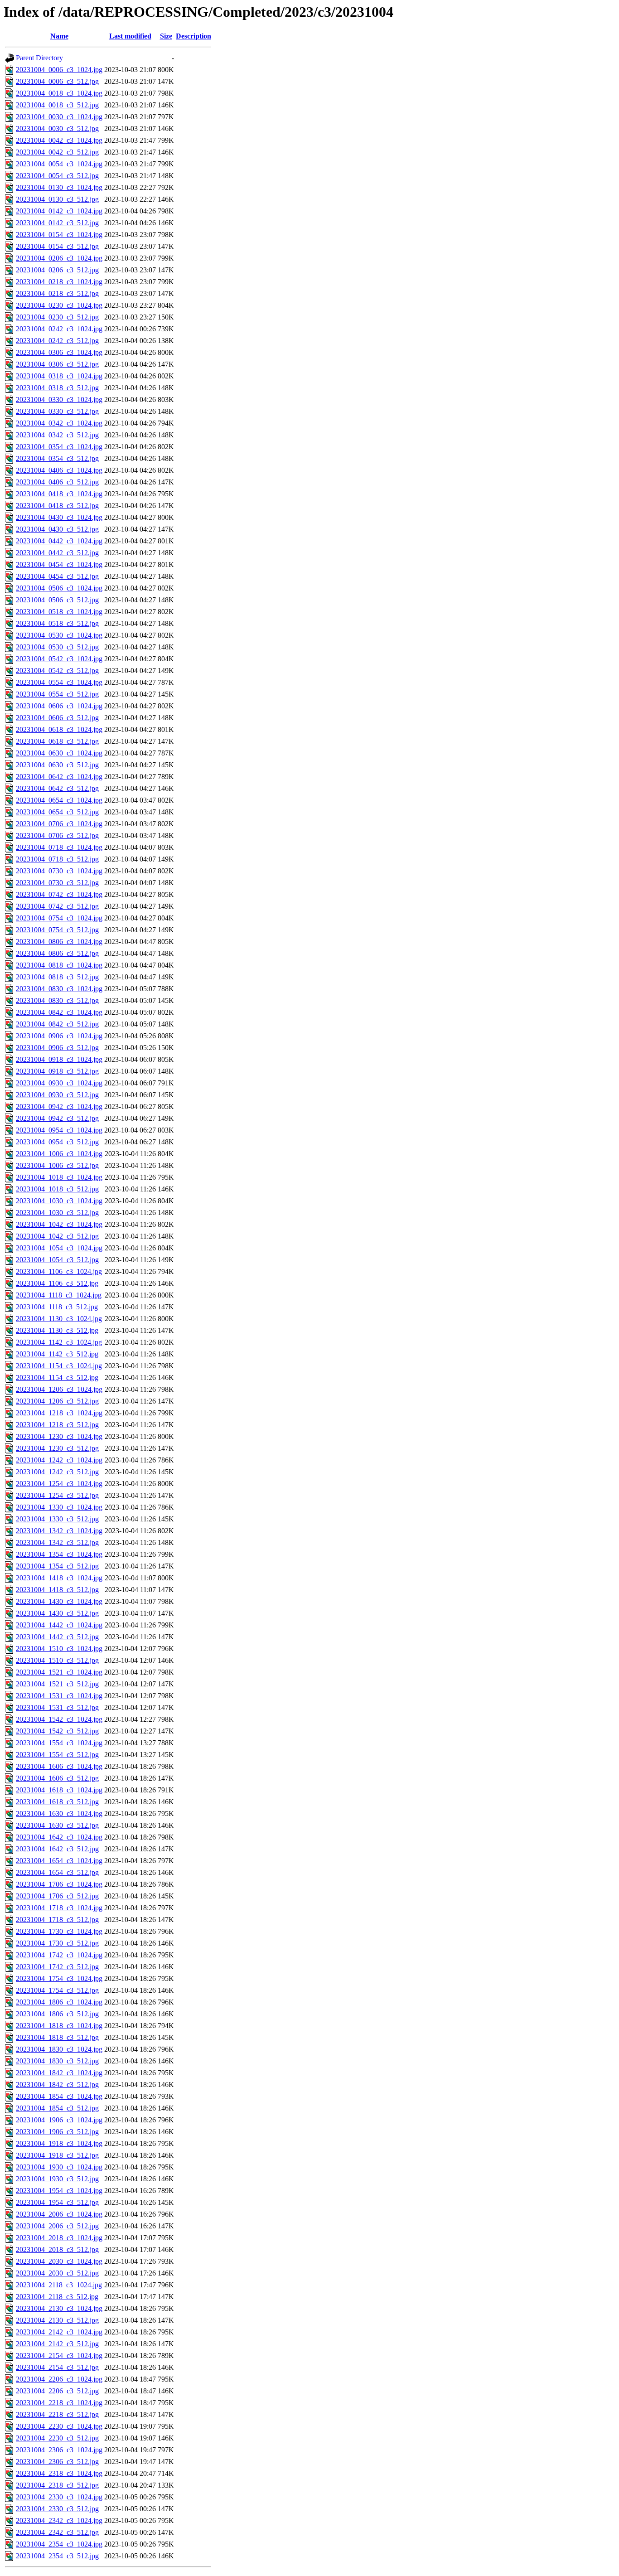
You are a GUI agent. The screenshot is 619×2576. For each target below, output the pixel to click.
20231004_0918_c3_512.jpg (57, 1071)
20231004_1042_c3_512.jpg (57, 1236)
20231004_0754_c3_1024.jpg (59, 918)
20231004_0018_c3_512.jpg (57, 105)
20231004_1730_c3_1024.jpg (59, 1931)
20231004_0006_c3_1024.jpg (59, 70)
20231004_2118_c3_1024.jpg (59, 2285)
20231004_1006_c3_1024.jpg (59, 1154)
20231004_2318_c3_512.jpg (57, 2485)
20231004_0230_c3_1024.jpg (59, 305)
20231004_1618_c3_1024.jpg (59, 1790)
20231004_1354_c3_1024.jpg (59, 1554)
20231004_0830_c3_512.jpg (57, 1000)
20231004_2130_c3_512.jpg (57, 2320)
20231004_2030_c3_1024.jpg (59, 2261)
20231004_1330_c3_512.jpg (57, 1519)
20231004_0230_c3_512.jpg (57, 317)
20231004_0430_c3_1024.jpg (59, 517)
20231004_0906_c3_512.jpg (57, 1048)
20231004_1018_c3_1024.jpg (59, 1177)
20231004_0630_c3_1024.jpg (59, 753)
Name (59, 36)
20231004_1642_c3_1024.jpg (59, 1837)
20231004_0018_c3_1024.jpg (59, 93)
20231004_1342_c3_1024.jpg (59, 1531)
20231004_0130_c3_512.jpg (57, 199)
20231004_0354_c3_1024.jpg (59, 447)
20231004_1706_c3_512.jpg (57, 1896)
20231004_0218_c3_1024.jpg (59, 282)
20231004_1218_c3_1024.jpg (59, 1413)
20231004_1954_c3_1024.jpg (59, 2191)
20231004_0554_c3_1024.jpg (59, 682)
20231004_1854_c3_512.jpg (57, 2108)
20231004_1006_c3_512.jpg (57, 1165)
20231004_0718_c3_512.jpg (57, 859)
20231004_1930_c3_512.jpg (57, 2179)
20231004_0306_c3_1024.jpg (59, 352)
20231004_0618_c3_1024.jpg (59, 729)
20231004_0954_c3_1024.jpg (59, 1130)
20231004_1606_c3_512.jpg (57, 1778)
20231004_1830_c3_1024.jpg (59, 2049)
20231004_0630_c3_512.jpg (57, 765)
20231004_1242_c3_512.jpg (57, 1472)
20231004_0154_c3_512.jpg (57, 246)
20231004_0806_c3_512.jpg (57, 953)
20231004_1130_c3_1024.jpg (59, 1319)
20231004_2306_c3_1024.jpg (59, 2450)
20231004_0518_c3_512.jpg (57, 623)
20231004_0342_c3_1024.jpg (59, 423)
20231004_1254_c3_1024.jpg (59, 1484)
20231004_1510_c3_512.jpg (57, 1660)
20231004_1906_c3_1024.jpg (59, 2120)
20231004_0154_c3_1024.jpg (59, 235)
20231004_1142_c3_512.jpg (57, 1354)
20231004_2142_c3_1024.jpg (59, 2332)
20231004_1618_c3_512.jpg (57, 1802)
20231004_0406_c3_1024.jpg (59, 470)
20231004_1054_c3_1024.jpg (59, 1248)
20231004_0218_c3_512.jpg (57, 293)
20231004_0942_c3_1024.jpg (59, 1106)
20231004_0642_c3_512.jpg (57, 788)
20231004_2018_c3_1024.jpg (59, 2238)
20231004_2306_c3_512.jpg (57, 2462)
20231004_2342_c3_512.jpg (57, 2532)
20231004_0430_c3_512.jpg (57, 529)
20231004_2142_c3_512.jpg (57, 2344)
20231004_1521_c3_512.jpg (57, 1684)
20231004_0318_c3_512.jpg (57, 388)
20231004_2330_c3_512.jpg (57, 2509)
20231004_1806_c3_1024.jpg (59, 2002)
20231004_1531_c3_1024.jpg (59, 1696)
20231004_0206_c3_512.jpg (57, 270)
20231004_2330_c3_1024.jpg (59, 2497)
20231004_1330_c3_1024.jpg (59, 1507)
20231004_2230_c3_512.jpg (57, 2438)
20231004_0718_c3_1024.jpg (59, 847)
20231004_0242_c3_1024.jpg (59, 329)
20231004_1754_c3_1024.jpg (59, 1978)
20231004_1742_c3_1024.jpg (59, 1955)
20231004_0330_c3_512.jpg (57, 411)
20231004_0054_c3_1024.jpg (59, 164)
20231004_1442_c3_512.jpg (57, 1637)
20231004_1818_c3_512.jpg (57, 2037)
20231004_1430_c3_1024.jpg (59, 1601)
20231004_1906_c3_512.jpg (57, 2132)
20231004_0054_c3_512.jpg (57, 176)
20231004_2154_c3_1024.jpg (59, 2356)
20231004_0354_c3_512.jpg (57, 458)
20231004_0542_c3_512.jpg (57, 671)
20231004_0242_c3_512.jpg (57, 341)
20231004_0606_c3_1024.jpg (59, 706)
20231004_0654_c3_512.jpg (57, 812)
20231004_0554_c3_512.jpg (57, 694)
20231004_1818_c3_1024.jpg (59, 2026)
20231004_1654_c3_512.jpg (57, 1872)
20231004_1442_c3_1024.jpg (59, 1625)
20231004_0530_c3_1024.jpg (59, 635)
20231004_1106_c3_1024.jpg (59, 1271)
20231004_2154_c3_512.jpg (57, 2367)
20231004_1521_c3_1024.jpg (59, 1672)
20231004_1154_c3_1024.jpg (59, 1366)
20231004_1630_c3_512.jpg (57, 1825)
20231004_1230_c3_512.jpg (57, 1448)
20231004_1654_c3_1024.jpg (59, 1861)
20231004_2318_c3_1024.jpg (59, 2473)
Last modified (130, 36)
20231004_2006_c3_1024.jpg (59, 2214)
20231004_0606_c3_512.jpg (57, 718)
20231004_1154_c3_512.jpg (57, 1378)
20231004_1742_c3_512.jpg (57, 1967)
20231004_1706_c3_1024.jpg (59, 1884)
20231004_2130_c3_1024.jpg (59, 2308)
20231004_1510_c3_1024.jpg (59, 1649)
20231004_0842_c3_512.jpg (57, 1024)
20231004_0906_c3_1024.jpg (59, 1036)
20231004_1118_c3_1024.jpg (59, 1295)
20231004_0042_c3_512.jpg (57, 152)
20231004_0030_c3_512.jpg (57, 128)
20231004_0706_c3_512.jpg (57, 835)
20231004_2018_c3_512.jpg (57, 2249)
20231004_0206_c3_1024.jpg (59, 258)
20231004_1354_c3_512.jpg (57, 1566)
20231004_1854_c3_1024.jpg (59, 2096)
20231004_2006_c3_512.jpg (57, 2226)
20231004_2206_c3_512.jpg (57, 2391)
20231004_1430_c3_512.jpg (57, 1613)
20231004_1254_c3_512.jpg (57, 1495)
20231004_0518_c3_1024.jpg (59, 612)
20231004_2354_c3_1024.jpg (59, 2544)
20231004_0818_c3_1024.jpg (59, 965)
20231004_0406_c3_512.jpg (57, 482)
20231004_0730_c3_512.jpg (57, 883)
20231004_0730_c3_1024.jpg (59, 871)
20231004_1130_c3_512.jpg (57, 1330)
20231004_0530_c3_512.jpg (57, 647)
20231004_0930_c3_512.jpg (57, 1095)
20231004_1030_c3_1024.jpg (59, 1201)
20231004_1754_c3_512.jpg (57, 1990)
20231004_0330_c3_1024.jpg (59, 399)
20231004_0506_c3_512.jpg (57, 600)
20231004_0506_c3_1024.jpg (59, 588)
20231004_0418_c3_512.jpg (57, 506)
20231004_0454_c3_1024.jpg (59, 564)
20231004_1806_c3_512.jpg (57, 2014)
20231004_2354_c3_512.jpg (57, 2556)
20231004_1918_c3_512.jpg (57, 2155)
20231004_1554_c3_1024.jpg (59, 1743)
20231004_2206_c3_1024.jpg (59, 2379)
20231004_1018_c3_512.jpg (57, 1189)
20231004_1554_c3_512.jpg (57, 1755)
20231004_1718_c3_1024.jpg (59, 1908)
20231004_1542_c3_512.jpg (57, 1731)
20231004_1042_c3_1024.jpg (59, 1224)
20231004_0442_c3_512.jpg (57, 553)
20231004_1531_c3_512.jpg (57, 1707)
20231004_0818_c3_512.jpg (57, 977)
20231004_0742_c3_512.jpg (57, 906)
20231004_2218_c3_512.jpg (57, 2414)
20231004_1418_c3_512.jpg (57, 1590)
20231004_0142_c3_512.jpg (57, 223)
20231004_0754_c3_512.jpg (57, 930)
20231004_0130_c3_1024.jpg (59, 187)
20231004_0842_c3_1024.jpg (59, 1012)
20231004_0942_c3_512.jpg (57, 1118)
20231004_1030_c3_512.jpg (57, 1213)
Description (193, 36)
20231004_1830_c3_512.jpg (57, 2061)
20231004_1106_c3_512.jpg (57, 1283)
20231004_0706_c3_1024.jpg (59, 824)
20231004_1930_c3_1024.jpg (59, 2167)
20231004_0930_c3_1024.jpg (59, 1083)
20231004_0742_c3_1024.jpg (59, 894)
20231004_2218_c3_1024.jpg (59, 2403)
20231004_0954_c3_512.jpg (57, 1142)
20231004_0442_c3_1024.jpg (59, 541)
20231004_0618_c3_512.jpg (57, 741)
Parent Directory (39, 58)
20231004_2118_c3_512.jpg (57, 2297)
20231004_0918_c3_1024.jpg (59, 1059)
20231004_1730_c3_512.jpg (57, 1943)
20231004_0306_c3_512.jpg (57, 364)
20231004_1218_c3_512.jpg (57, 1425)
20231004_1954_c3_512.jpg (57, 2202)
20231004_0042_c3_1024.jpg (59, 140)
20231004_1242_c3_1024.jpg (59, 1460)
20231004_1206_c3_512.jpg (57, 1401)
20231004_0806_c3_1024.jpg (59, 942)
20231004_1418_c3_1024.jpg (59, 1578)
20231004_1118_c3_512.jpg (57, 1307)
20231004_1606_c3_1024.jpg (59, 1766)
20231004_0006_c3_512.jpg (57, 81)
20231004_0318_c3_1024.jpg (59, 376)
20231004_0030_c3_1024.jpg (59, 117)
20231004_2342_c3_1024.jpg (59, 2520)
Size (166, 36)
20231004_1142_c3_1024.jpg (59, 1342)
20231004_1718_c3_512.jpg (57, 1920)
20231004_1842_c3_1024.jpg (59, 2073)
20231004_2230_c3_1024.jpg (59, 2426)
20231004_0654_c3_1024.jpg (59, 800)
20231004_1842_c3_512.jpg (57, 2085)
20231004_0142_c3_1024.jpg (59, 211)
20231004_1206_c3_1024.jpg (59, 1389)
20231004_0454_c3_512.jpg (57, 576)
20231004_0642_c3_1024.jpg (59, 777)
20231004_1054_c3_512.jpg (57, 1260)
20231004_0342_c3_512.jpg (57, 435)
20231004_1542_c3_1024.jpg (59, 1719)
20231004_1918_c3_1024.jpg (59, 2143)
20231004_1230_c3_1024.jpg (59, 1436)
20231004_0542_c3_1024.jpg (59, 659)
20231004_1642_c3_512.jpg (57, 1849)
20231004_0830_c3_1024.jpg (59, 989)
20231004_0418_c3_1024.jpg (59, 494)
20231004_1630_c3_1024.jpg (59, 1813)
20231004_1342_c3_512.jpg (57, 1542)
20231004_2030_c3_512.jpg (57, 2273)
